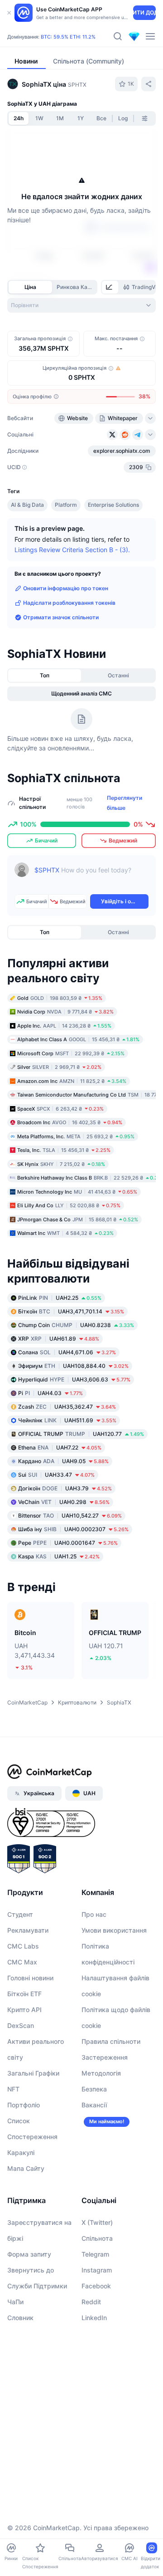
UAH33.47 (56, 1475)
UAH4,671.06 (67, 1352)
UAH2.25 (60, 1298)
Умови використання (114, 1930)
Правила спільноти (111, 2041)
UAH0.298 (64, 1502)
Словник (20, 2318)
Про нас (94, 1914)
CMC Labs (23, 1946)
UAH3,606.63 (74, 1379)
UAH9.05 (63, 1461)
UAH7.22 (60, 1447)
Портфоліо (24, 2105)
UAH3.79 (65, 1488)
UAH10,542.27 (70, 1516)
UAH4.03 (50, 1393)
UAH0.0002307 (73, 1529)
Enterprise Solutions (113, 505)
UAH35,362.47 (67, 1407)
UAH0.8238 (76, 1325)
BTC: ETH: (68, 37)
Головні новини (30, 1978)
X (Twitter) (97, 2222)
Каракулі (21, 2152)
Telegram (95, 2254)
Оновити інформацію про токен (66, 588)
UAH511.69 (67, 1420)
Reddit (91, 2302)
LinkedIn (94, 2318)
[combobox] (81, 305)
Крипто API (24, 2010)
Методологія (101, 2073)
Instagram (97, 2270)
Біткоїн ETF (24, 1994)
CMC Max (22, 1962)
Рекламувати (28, 1930)
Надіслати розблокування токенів (69, 603)
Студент (20, 1914)
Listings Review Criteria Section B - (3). (72, 550)
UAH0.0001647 (68, 1543)
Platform (66, 505)
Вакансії (94, 2105)
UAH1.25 (59, 1556)
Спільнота (97, 2238)
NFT (13, 2089)
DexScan (21, 2025)
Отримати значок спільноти (61, 617)
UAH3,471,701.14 (71, 1311)
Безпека (94, 2089)
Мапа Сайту (26, 2168)
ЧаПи (15, 2302)
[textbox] (91, 877)
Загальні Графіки (33, 2073)
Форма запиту (29, 2254)
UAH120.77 (81, 1434)
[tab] (110, 287)
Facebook (96, 2286)
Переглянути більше (125, 803)
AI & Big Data (27, 505)
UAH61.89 (59, 1339)
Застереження (105, 2057)
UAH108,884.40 (73, 1366)
